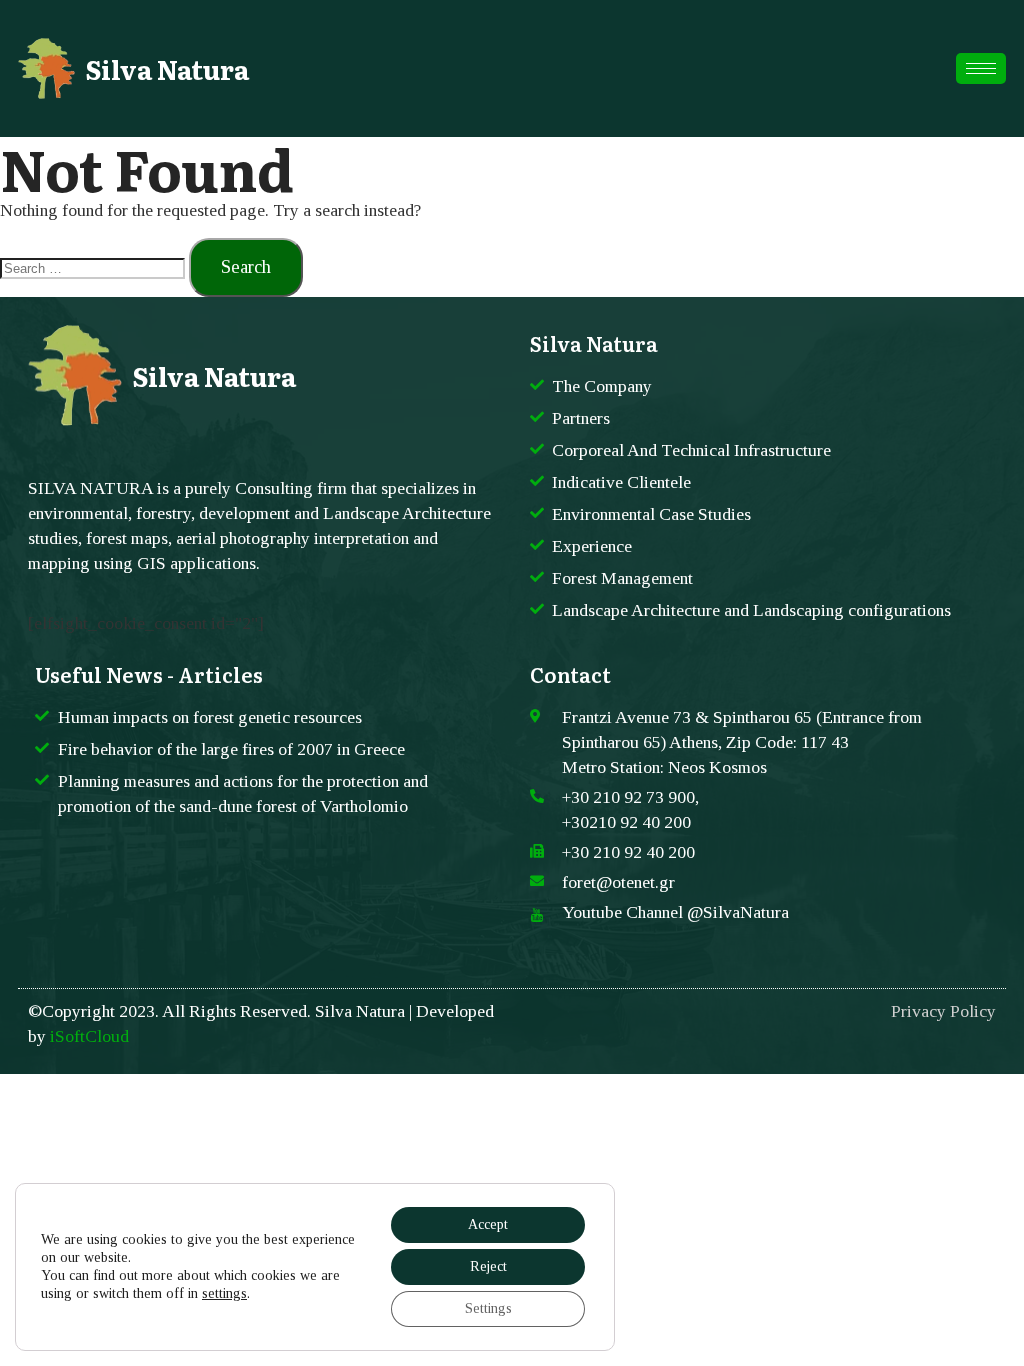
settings (224, 1293)
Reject (488, 1266)
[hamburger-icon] (981, 68)
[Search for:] (94, 267)
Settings (488, 1308)
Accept (488, 1224)
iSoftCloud (89, 1036)
